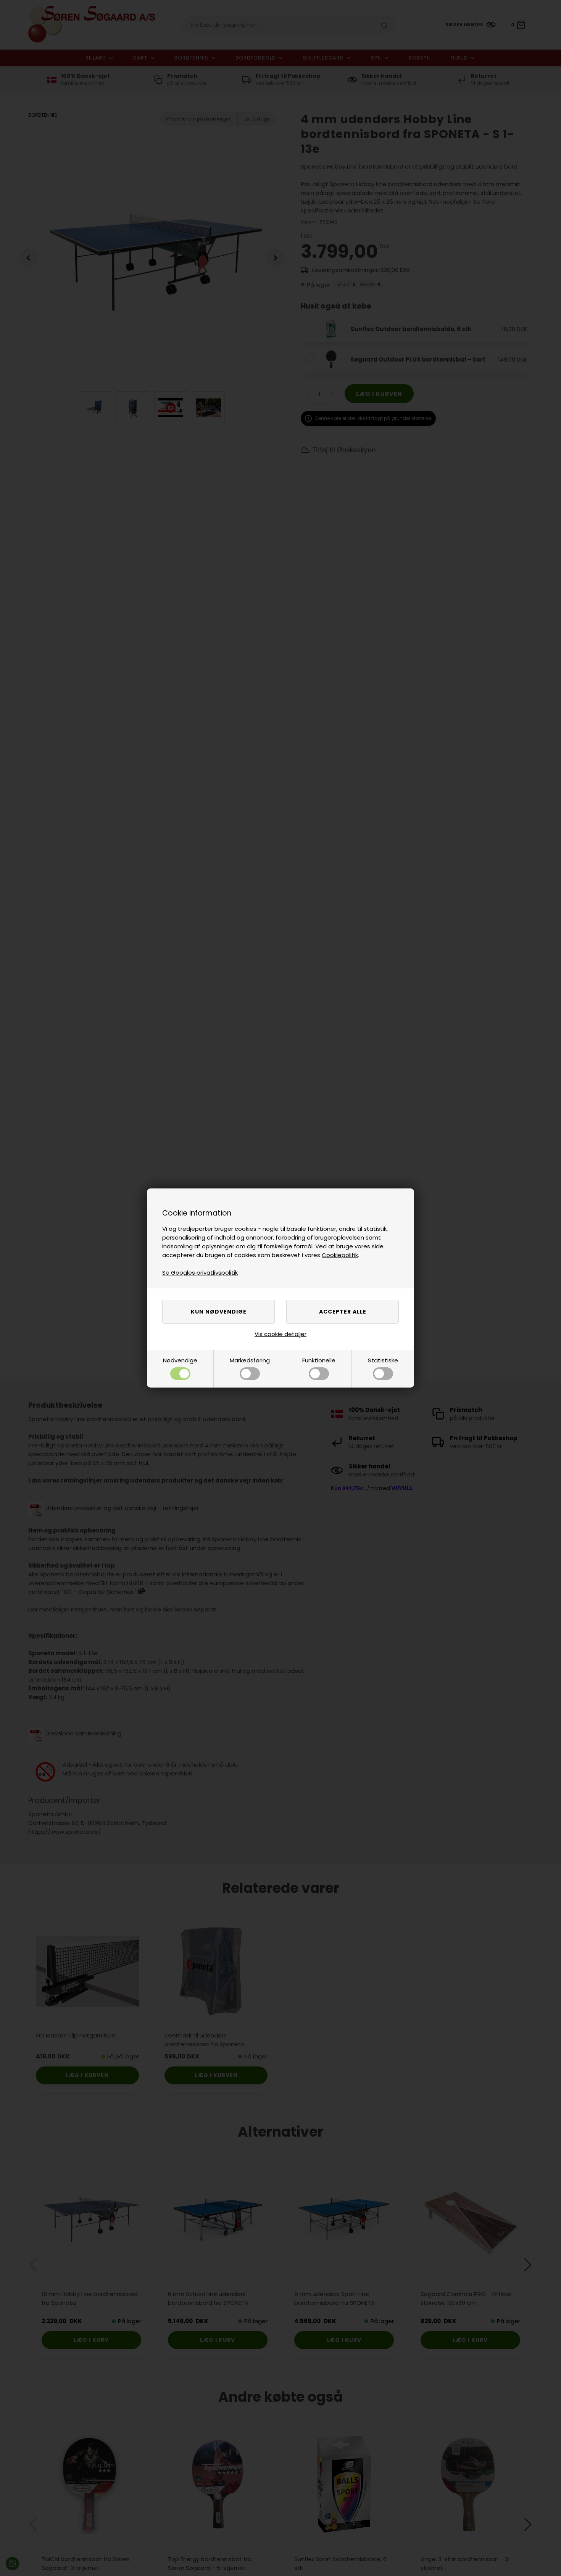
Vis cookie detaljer (280, 1334)
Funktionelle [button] (319, 1360)
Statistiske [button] (383, 1360)
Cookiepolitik (340, 1255)
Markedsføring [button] (250, 1360)
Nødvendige (180, 1360)
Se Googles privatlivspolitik (200, 1273)
